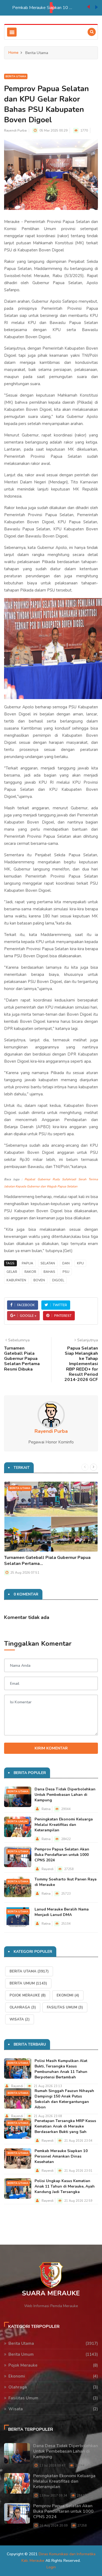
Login (51, 2567)
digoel (58, 1280)
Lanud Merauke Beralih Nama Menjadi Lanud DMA (62, 1912)
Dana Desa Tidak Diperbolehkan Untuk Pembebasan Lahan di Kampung (65, 1795)
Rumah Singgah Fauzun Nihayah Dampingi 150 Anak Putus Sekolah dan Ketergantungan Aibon (64, 2099)
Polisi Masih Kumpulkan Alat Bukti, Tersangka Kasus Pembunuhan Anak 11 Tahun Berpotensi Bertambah (61, 2069)
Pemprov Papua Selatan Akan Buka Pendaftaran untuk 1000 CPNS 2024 (62, 1855)
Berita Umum (18, 1822)
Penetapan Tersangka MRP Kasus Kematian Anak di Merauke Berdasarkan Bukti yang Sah (65, 2126)
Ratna (46, 1809)
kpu (80, 1263)
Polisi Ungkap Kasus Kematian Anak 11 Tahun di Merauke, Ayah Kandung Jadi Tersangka (50, 8)
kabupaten (16, 1280)
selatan (48, 1263)
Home (13, 53)
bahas (49, 1272)
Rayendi (48, 1869)
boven (39, 1280)
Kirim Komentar (51, 1748)
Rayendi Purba (15, 130)
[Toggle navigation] (12, 32)
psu (66, 1272)
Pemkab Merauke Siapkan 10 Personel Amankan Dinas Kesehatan (61, 2156)
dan (66, 1263)
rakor (30, 1272)
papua (27, 1263)
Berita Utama (16, 76)
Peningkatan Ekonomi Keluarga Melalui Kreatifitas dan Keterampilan (64, 1825)
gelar (12, 1272)
